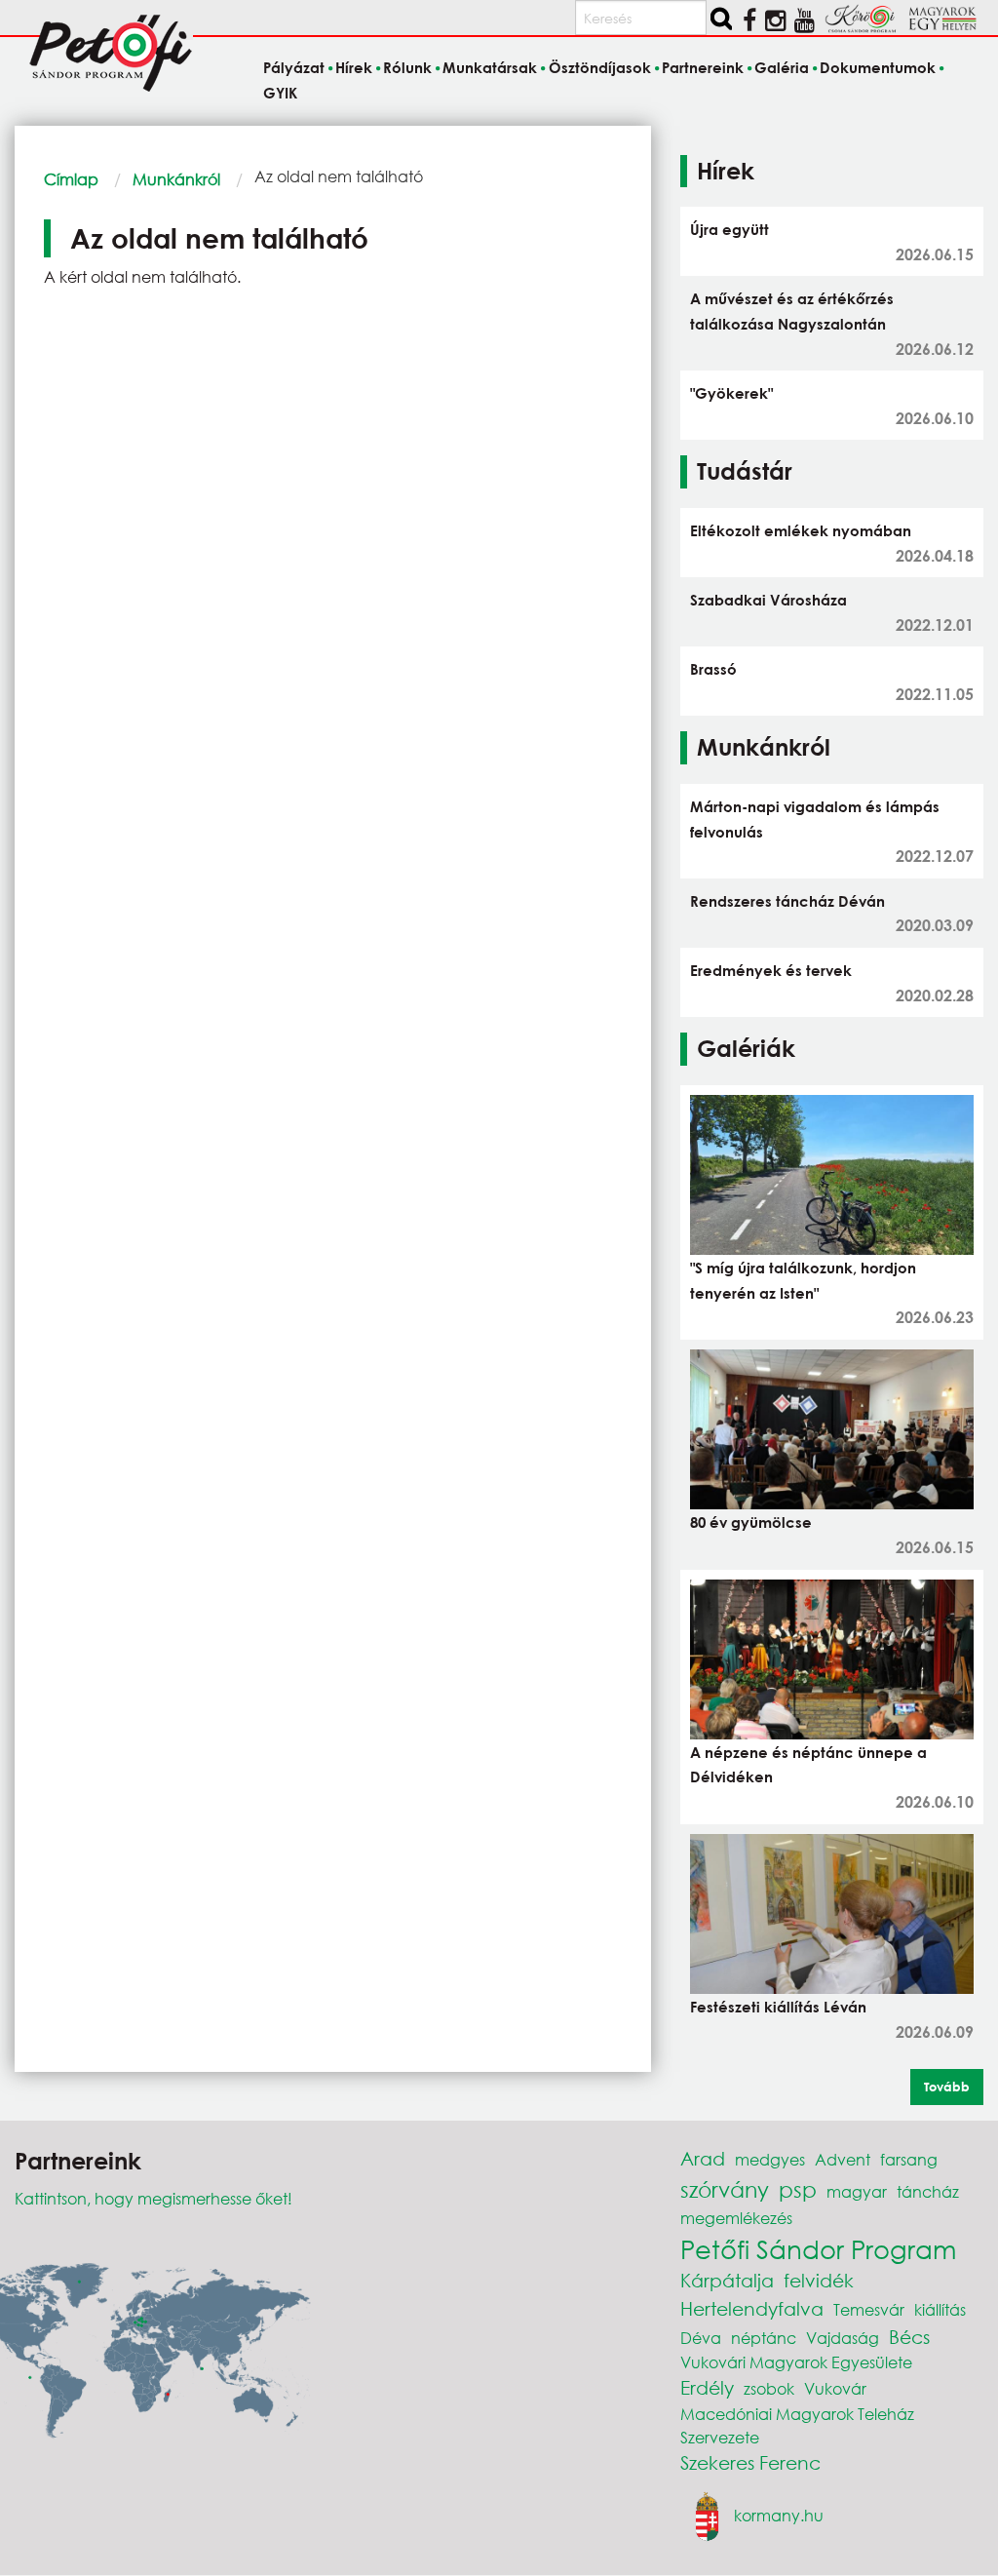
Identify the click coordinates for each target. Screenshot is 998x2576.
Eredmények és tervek (771, 970)
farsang (909, 2159)
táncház (928, 2191)
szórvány (725, 2189)
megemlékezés (736, 2218)
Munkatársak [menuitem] (490, 68)
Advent (843, 2159)
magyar (857, 2191)
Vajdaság (843, 2338)
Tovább (947, 2087)
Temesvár (869, 2309)
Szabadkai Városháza (768, 600)
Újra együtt (729, 229)
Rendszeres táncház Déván (787, 901)
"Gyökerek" (731, 393)
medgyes (770, 2159)
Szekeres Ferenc (750, 2462)
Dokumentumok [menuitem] (878, 68)
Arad (703, 2158)
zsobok (769, 2388)
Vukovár (835, 2388)
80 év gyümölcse (751, 1522)
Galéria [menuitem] (782, 68)
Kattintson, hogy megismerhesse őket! (154, 2198)
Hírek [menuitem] (354, 68)
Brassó (713, 669)
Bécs (909, 2337)
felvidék (819, 2280)
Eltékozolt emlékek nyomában (801, 530)
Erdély (707, 2387)
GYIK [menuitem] (280, 93)
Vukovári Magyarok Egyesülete (796, 2362)
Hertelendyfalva (752, 2308)
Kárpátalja (727, 2280)
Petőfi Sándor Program (818, 2248)
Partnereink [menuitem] (703, 68)
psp (798, 2189)
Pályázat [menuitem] (294, 68)
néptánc (764, 2338)
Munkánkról (176, 179)
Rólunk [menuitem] (407, 68)
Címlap (71, 179)
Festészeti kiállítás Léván (778, 2007)
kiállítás (940, 2309)
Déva (701, 2338)
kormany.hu (779, 2515)
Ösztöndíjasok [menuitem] (599, 68)
